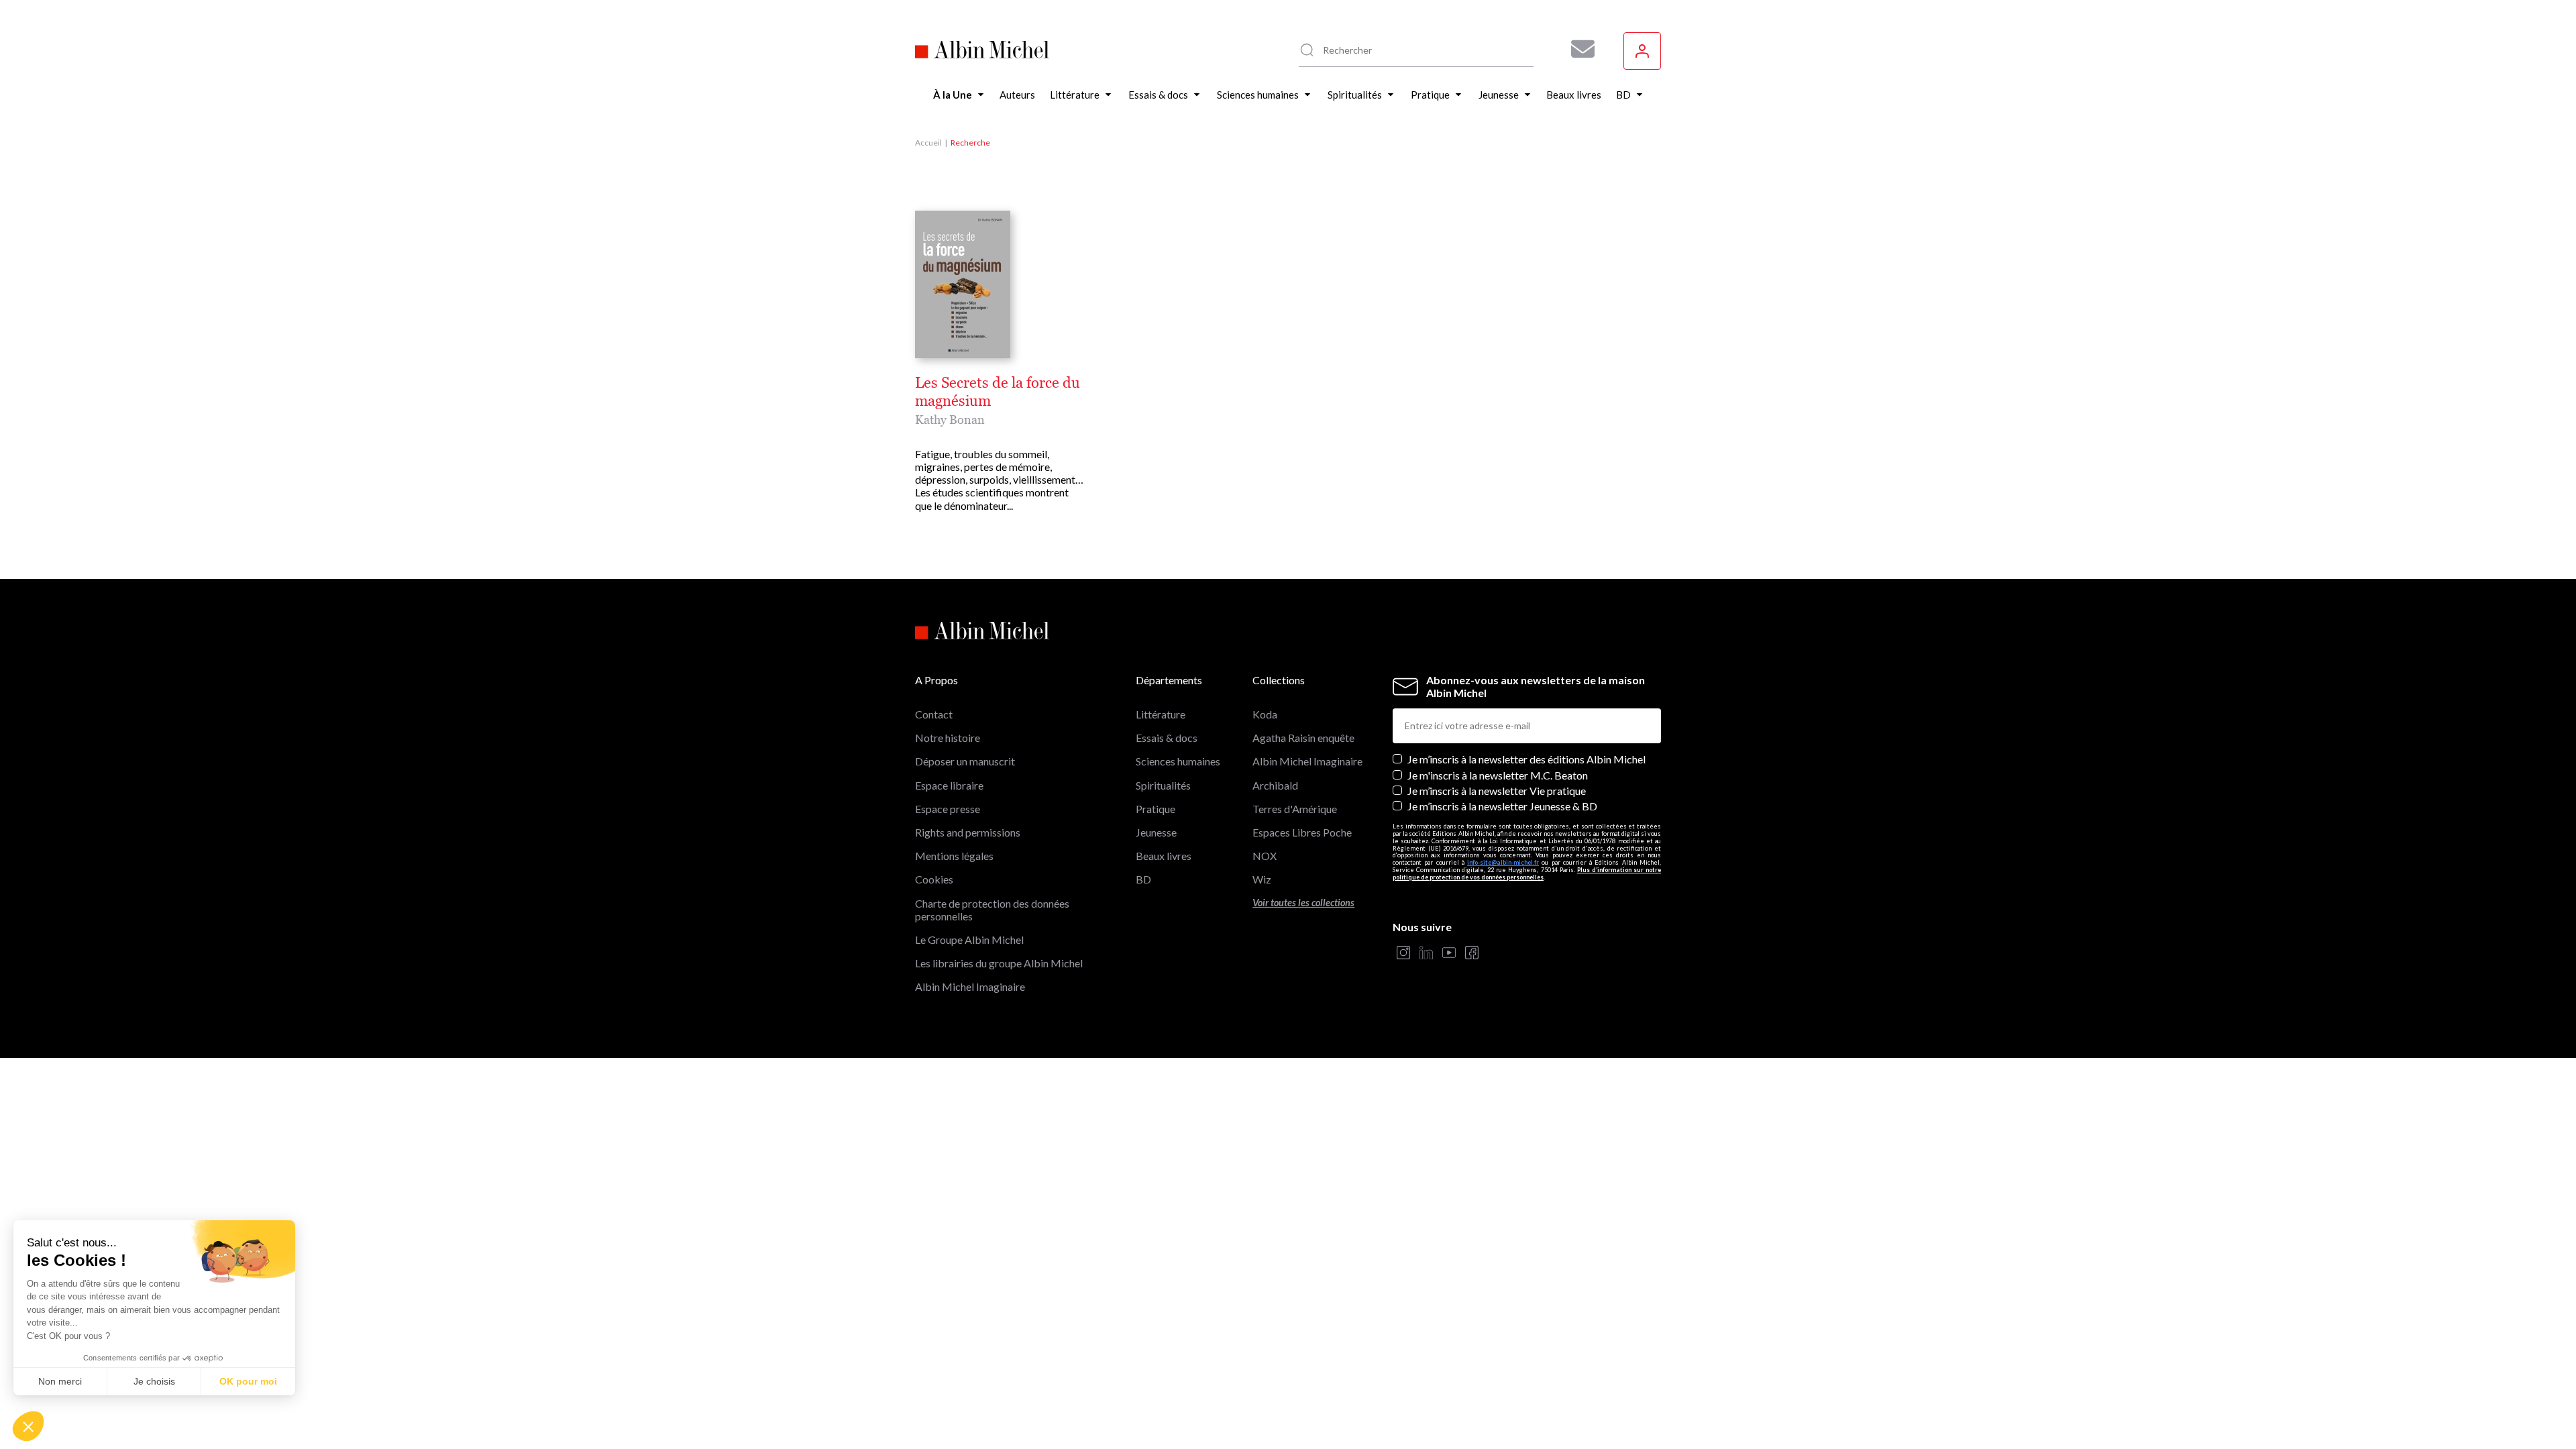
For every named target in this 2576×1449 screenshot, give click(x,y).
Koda (1265, 714)
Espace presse (948, 809)
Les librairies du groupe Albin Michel (999, 963)
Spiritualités (1163, 785)
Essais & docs (1167, 738)
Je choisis (154, 1381)
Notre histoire (948, 738)
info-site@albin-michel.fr (1503, 862)
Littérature (1161, 714)
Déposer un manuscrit (965, 761)
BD (1143, 879)
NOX (1265, 856)
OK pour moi (248, 1381)
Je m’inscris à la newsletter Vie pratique (1497, 791)
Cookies (934, 879)
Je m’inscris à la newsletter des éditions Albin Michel (1526, 759)
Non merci (60, 1381)
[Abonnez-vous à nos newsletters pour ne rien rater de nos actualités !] (1578, 49)
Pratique (1156, 809)
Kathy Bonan (950, 420)
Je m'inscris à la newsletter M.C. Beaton (1498, 775)
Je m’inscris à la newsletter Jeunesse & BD (1502, 806)
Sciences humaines (1178, 761)
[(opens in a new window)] (1403, 954)
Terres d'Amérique (1295, 809)
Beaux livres (1164, 856)
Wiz (1262, 879)
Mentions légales (954, 856)
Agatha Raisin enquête (1303, 738)
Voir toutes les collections (1303, 903)
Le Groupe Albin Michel (969, 940)
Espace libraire (949, 785)
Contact (934, 714)
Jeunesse (1156, 832)
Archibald (1275, 785)
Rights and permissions (968, 832)
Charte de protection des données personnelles (992, 910)
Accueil (928, 143)
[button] (28, 1426)
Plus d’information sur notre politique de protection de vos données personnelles (1527, 873)
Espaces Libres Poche (1302, 832)
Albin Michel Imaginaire (970, 986)
